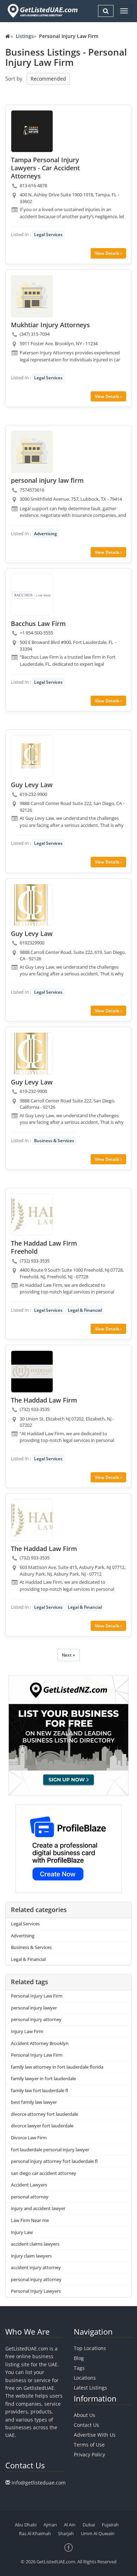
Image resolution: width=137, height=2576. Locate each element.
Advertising (45, 534)
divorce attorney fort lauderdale (44, 2114)
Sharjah (66, 2533)
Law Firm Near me (30, 2220)
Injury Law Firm (27, 2031)
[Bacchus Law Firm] (32, 595)
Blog (79, 2358)
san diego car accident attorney (44, 2173)
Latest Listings (90, 2388)
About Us (84, 2415)
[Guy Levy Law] (32, 756)
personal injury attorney (36, 2019)
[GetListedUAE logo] (42, 11)
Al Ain (70, 2525)
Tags (79, 2368)
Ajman (50, 2525)
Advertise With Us (95, 2435)
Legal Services (48, 235)
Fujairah (110, 2525)
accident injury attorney (36, 2267)
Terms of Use (89, 2445)
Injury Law (22, 2232)
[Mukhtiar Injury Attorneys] (32, 296)
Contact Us (86, 2425)
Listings (25, 36)
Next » (68, 1655)
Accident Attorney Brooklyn (40, 2043)
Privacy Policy (89, 2454)
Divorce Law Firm (29, 2138)
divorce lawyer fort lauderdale (42, 2126)
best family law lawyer (34, 2102)
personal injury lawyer (34, 2008)
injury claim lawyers (31, 2256)
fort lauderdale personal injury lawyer (50, 2150)
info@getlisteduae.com (39, 2483)
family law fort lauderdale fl (40, 2090)
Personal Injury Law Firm (37, 1996)
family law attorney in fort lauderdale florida (57, 2067)
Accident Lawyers (29, 2185)
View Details (108, 253)
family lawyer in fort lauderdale (43, 2078)
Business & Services (54, 1141)
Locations (85, 2378)
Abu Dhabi (26, 2525)
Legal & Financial (85, 1310)
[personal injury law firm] (32, 452)
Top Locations (90, 2348)
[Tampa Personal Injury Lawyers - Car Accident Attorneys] (32, 131)
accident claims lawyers (35, 2244)
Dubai (89, 2525)
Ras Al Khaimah (35, 2533)
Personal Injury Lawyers (36, 2291)
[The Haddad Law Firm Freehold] (32, 1215)
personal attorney (30, 2197)
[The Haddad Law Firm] (32, 1372)
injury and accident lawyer (38, 2208)
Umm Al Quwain (98, 2533)
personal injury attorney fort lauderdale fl (54, 2161)
